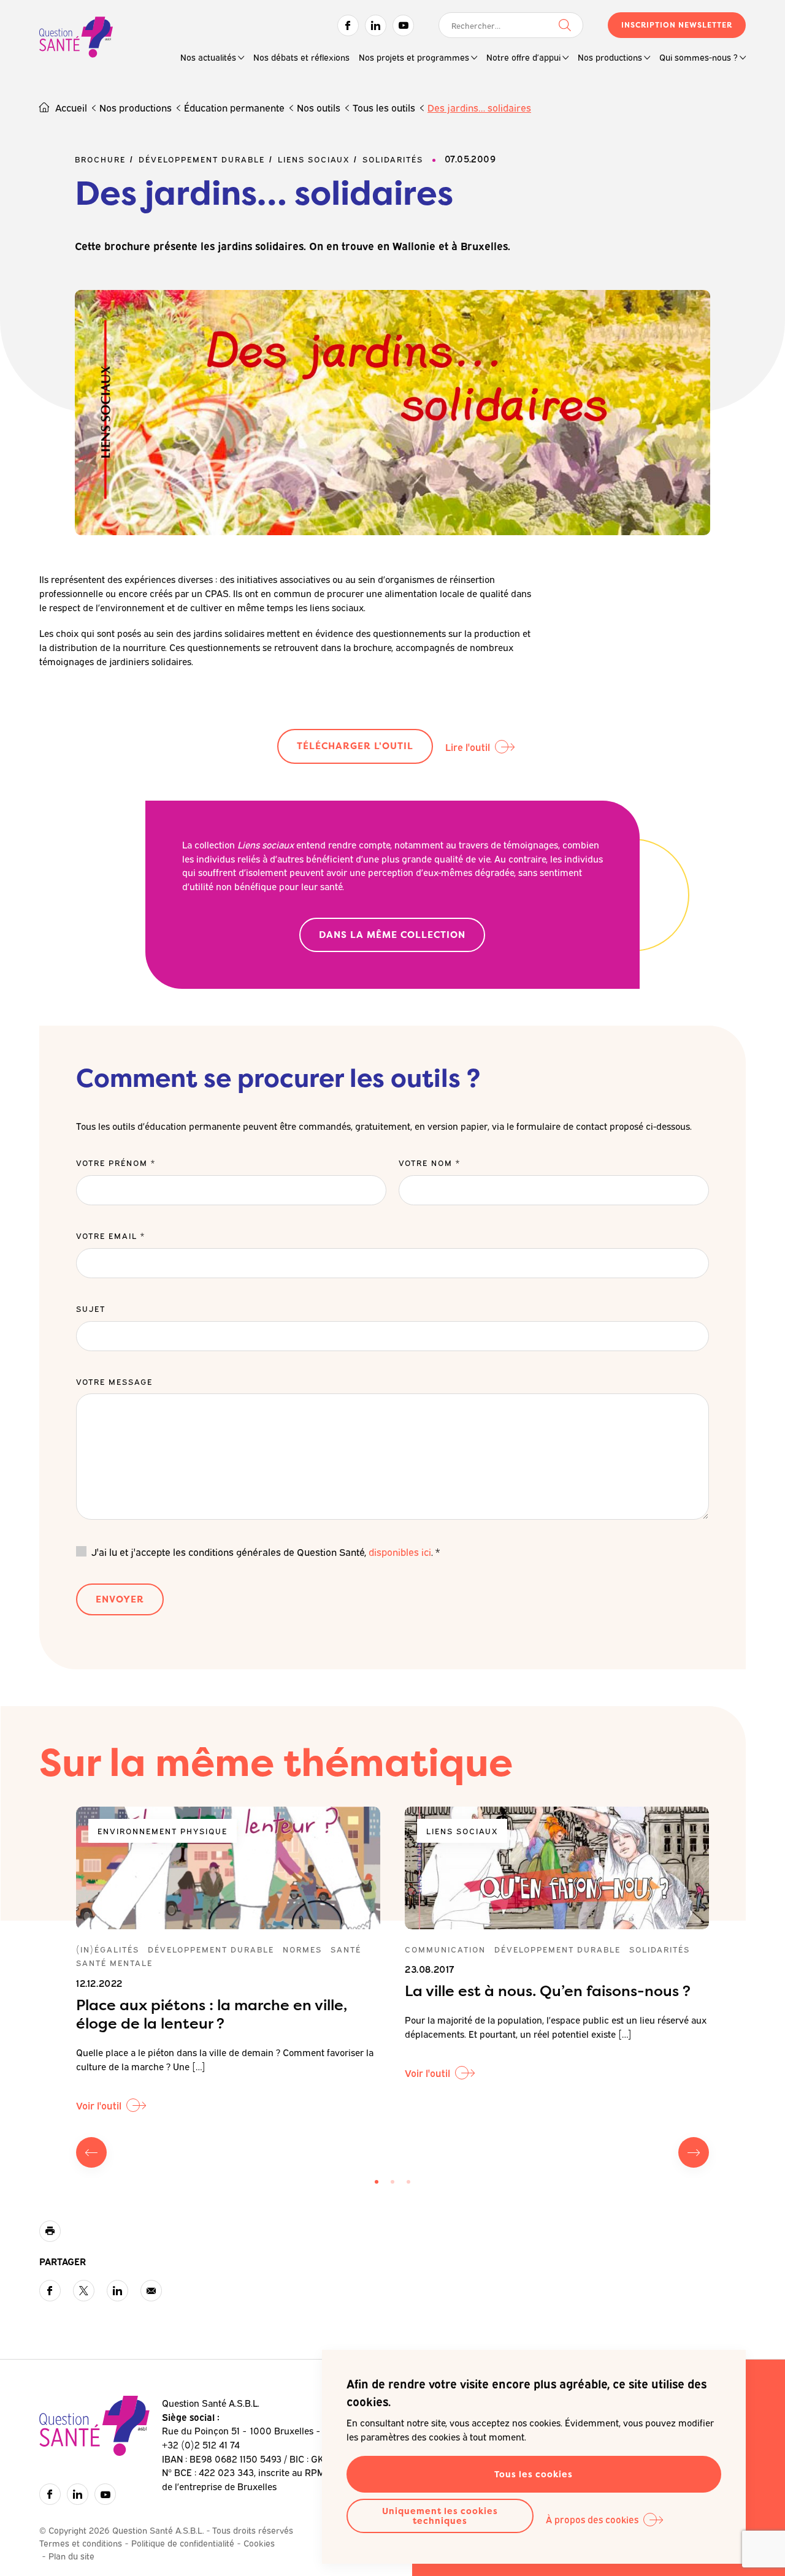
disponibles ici (400, 1552)
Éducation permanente (234, 107)
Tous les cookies (534, 2474)
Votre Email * (111, 1235)
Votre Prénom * (116, 1162)
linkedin (117, 2291)
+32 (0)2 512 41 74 (201, 2444)
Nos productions (610, 57)
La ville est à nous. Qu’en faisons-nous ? (548, 1991)
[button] (377, 2182)
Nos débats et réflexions (301, 57)
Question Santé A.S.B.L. (76, 38)
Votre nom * (430, 1162)
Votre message (114, 1381)
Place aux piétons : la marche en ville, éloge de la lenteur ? (212, 2014)
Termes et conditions (81, 2543)
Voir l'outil (99, 2105)
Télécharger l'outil (355, 746)
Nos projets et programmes (414, 57)
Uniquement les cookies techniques (440, 2516)
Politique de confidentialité (183, 2543)
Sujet (91, 1308)
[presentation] (91, 2152)
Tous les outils (384, 107)
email (151, 2291)
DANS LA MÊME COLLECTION (392, 935)
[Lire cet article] (228, 1868)
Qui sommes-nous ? (699, 57)
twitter (84, 2291)
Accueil (71, 107)
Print (50, 2231)
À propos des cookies (592, 2519)
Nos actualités (208, 57)
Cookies (259, 2543)
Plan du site (71, 2555)
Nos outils (319, 107)
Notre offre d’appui (523, 57)
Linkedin (376, 25)
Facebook (348, 25)
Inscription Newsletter (677, 25)
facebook (50, 2291)
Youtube (403, 25)
